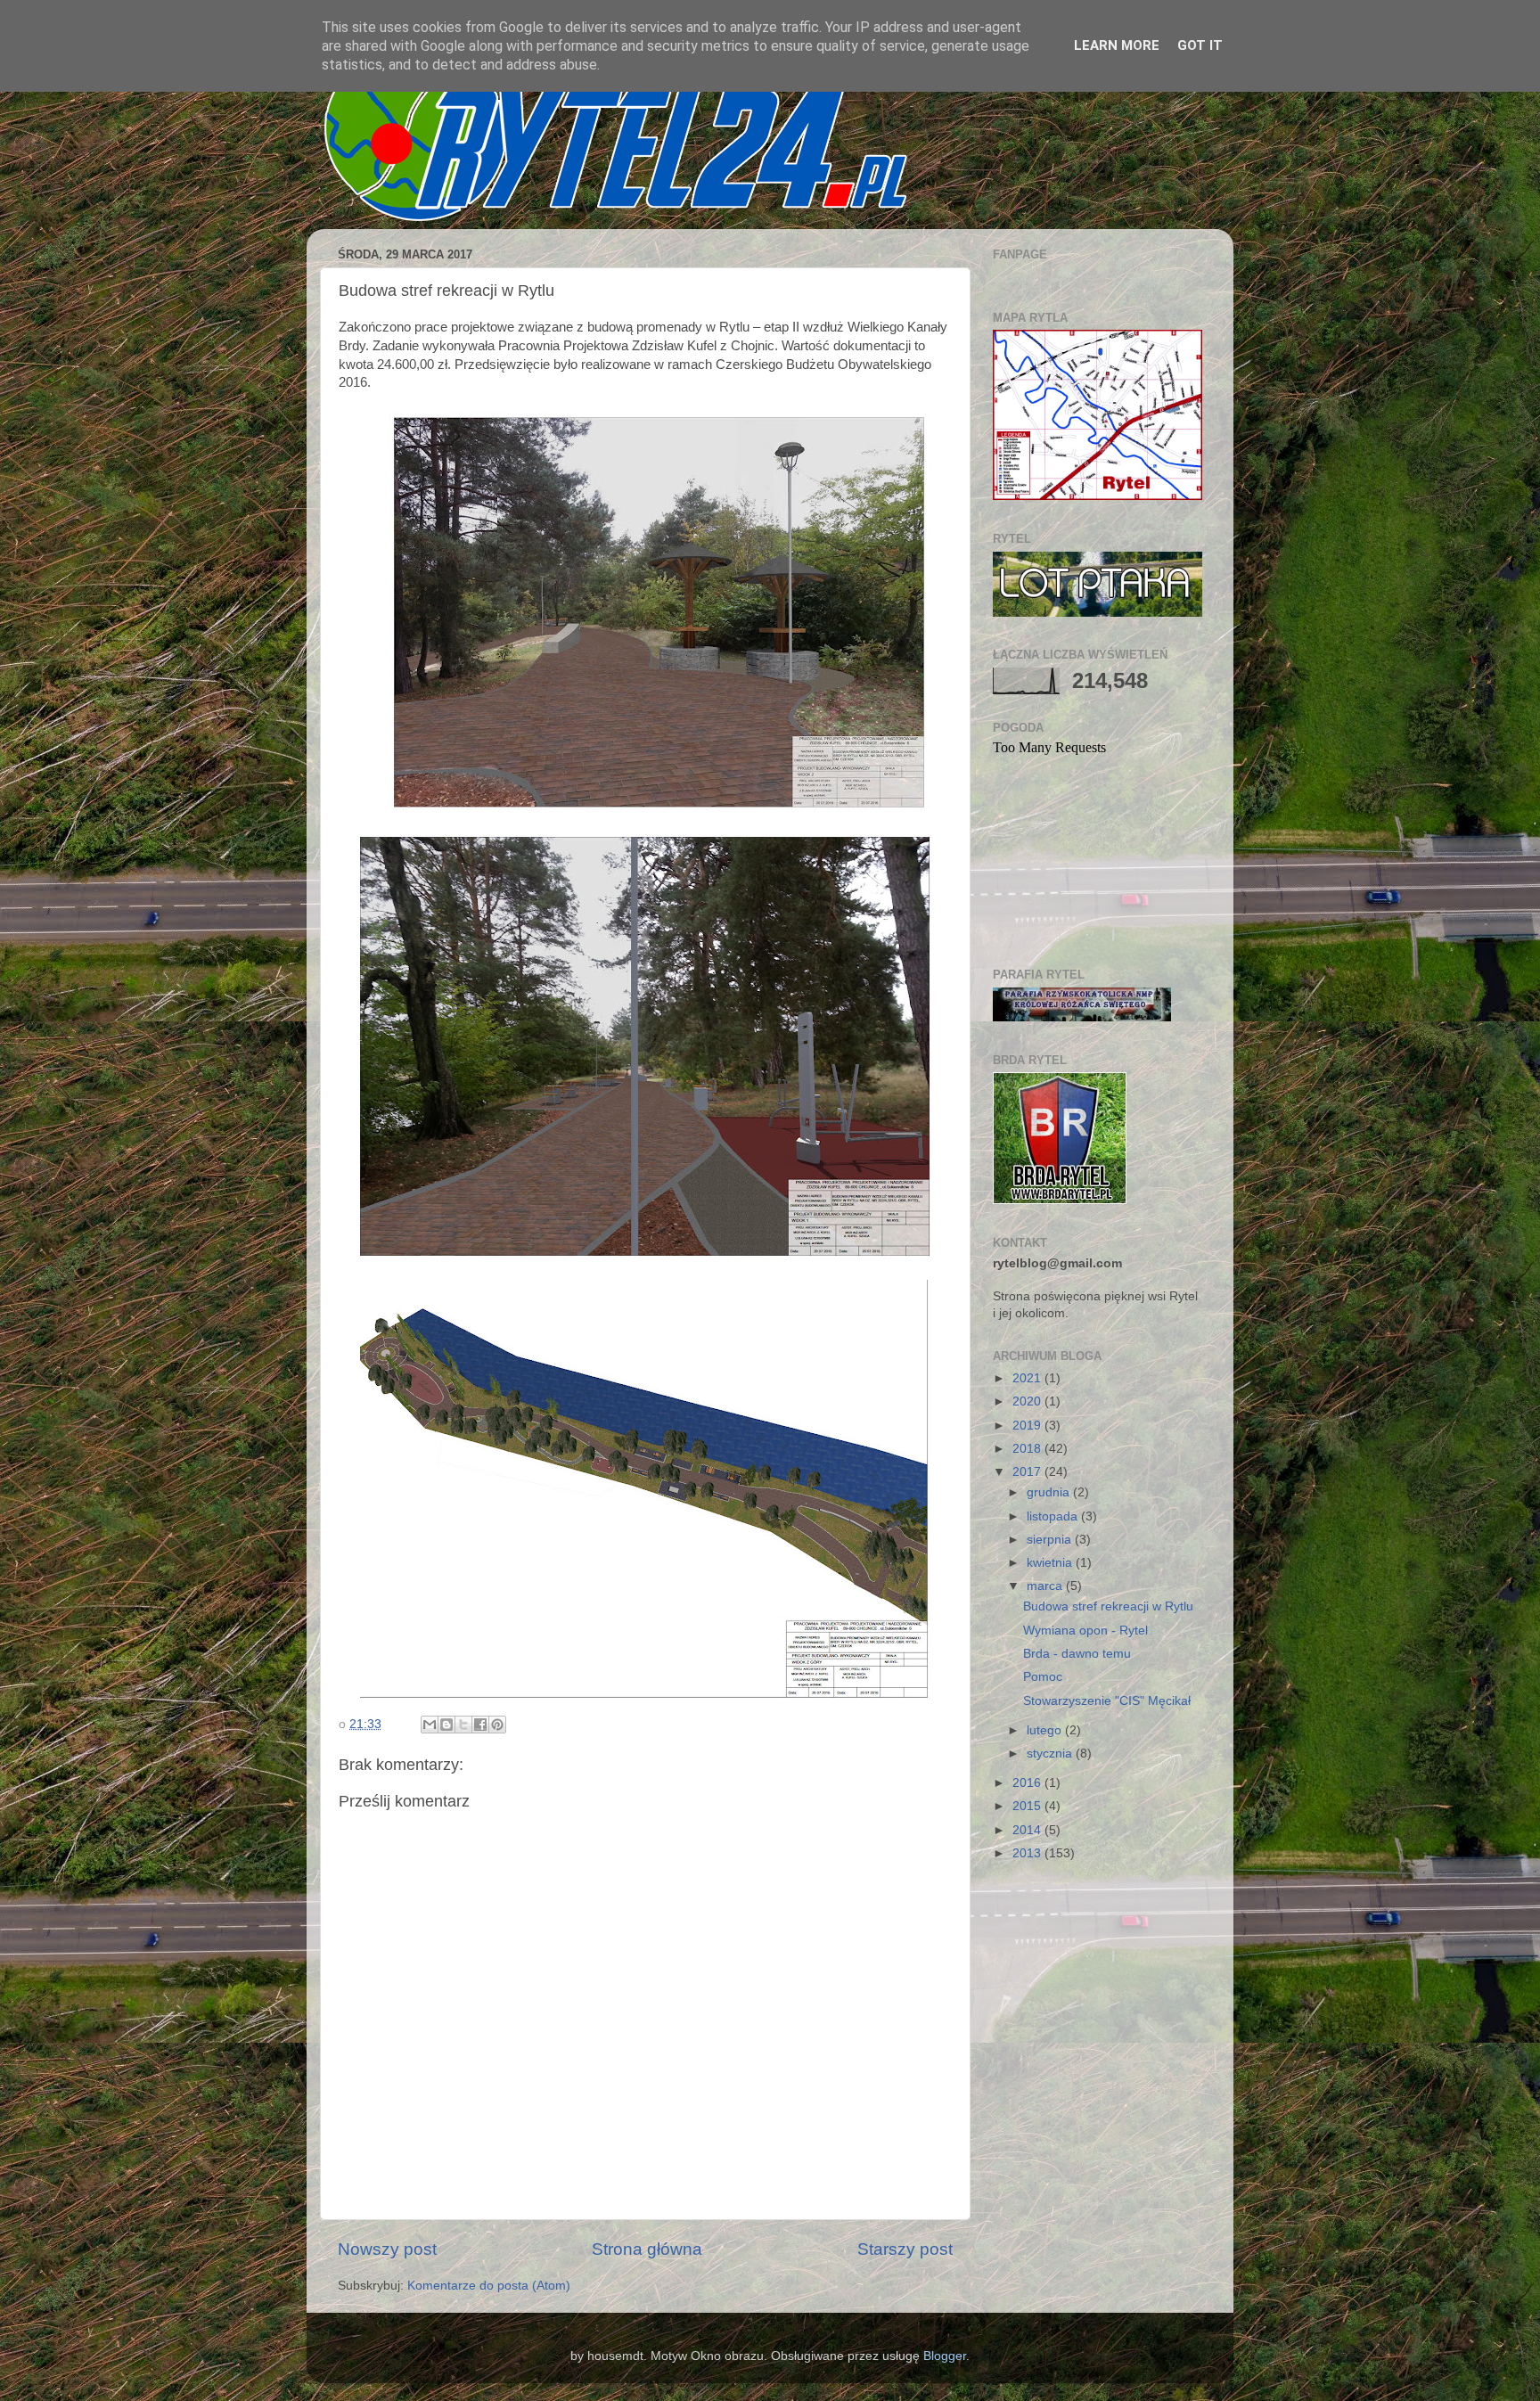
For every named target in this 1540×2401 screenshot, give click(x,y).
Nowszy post (387, 2249)
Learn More (1117, 45)
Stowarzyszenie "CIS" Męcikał (1107, 1701)
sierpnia (1051, 1540)
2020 (1028, 1401)
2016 (1028, 1783)
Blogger (945, 2356)
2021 (1028, 1378)
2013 (1028, 1853)
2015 (1028, 1806)
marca (1046, 1586)
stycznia (1051, 1754)
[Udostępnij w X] (463, 1725)
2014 (1028, 1830)
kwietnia (1051, 1563)
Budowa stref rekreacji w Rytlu (1108, 1606)
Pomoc (1043, 1677)
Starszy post (905, 2249)
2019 (1028, 1426)
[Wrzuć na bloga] (446, 1725)
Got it (1200, 45)
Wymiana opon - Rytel (1085, 1631)
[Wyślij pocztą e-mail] (430, 1725)
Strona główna (647, 2249)
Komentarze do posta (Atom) (489, 2286)
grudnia (1050, 1492)
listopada (1054, 1516)
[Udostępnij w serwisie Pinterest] (497, 1725)
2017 (1028, 1472)
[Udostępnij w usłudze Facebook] (480, 1725)
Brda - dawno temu (1077, 1654)
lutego (1046, 1730)
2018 (1028, 1449)
